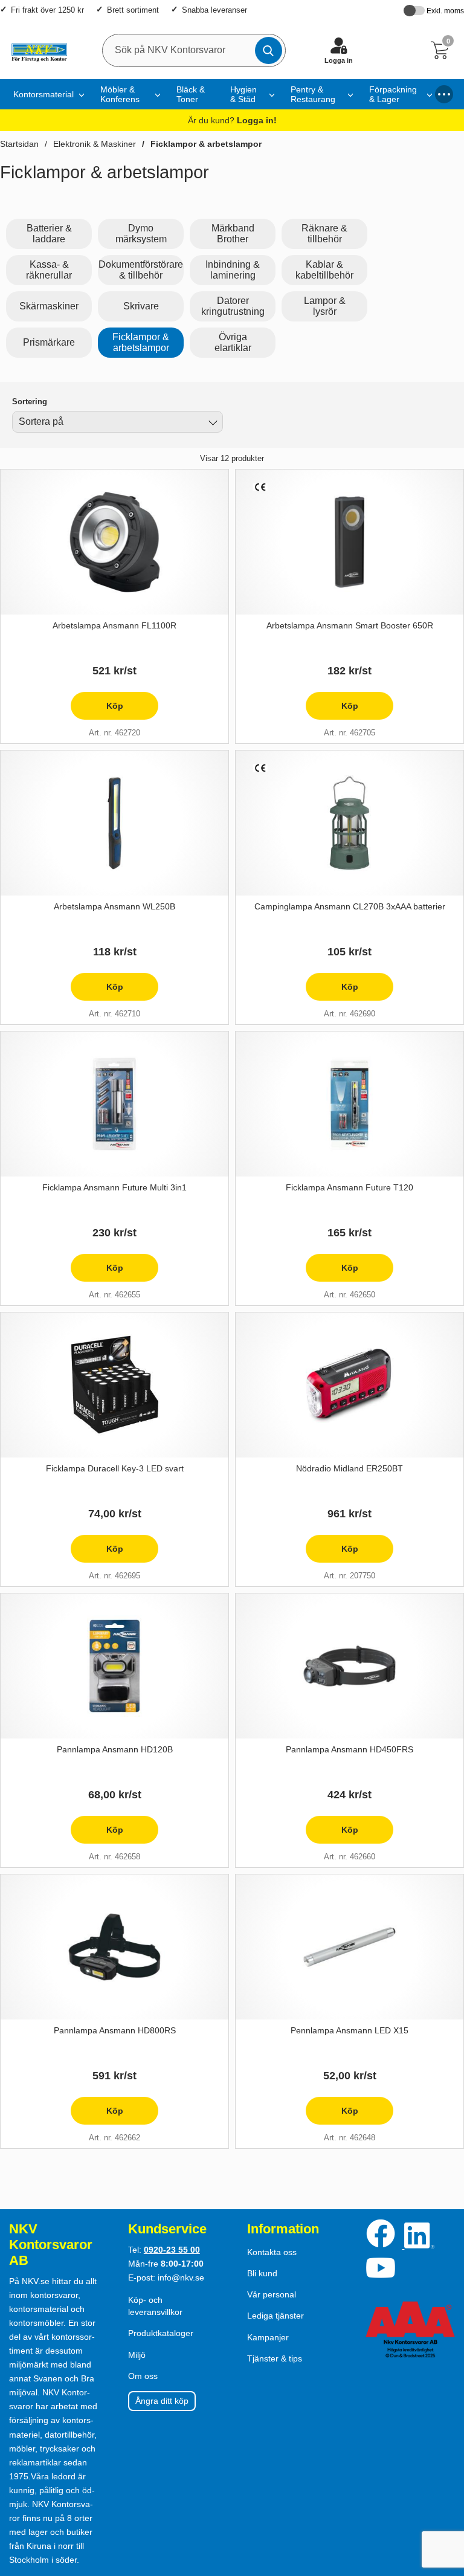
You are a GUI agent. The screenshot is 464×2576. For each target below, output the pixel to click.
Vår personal (272, 2294)
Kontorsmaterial (43, 94)
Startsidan (19, 144)
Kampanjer (268, 2337)
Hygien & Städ (243, 94)
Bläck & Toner (191, 94)
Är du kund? (232, 120)
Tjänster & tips (275, 2358)
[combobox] (118, 422)
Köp (97, 710)
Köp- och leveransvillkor (155, 2306)
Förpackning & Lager (393, 94)
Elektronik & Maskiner (95, 144)
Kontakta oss (272, 2252)
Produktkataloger (161, 2333)
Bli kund (262, 2273)
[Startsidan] (37, 50)
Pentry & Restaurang (313, 94)
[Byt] (211, 424)
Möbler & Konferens (120, 94)
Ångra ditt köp (162, 2401)
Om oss (143, 2376)
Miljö (137, 2355)
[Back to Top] (443, 2497)
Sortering (30, 402)
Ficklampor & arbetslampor (206, 144)
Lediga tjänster (275, 2316)
